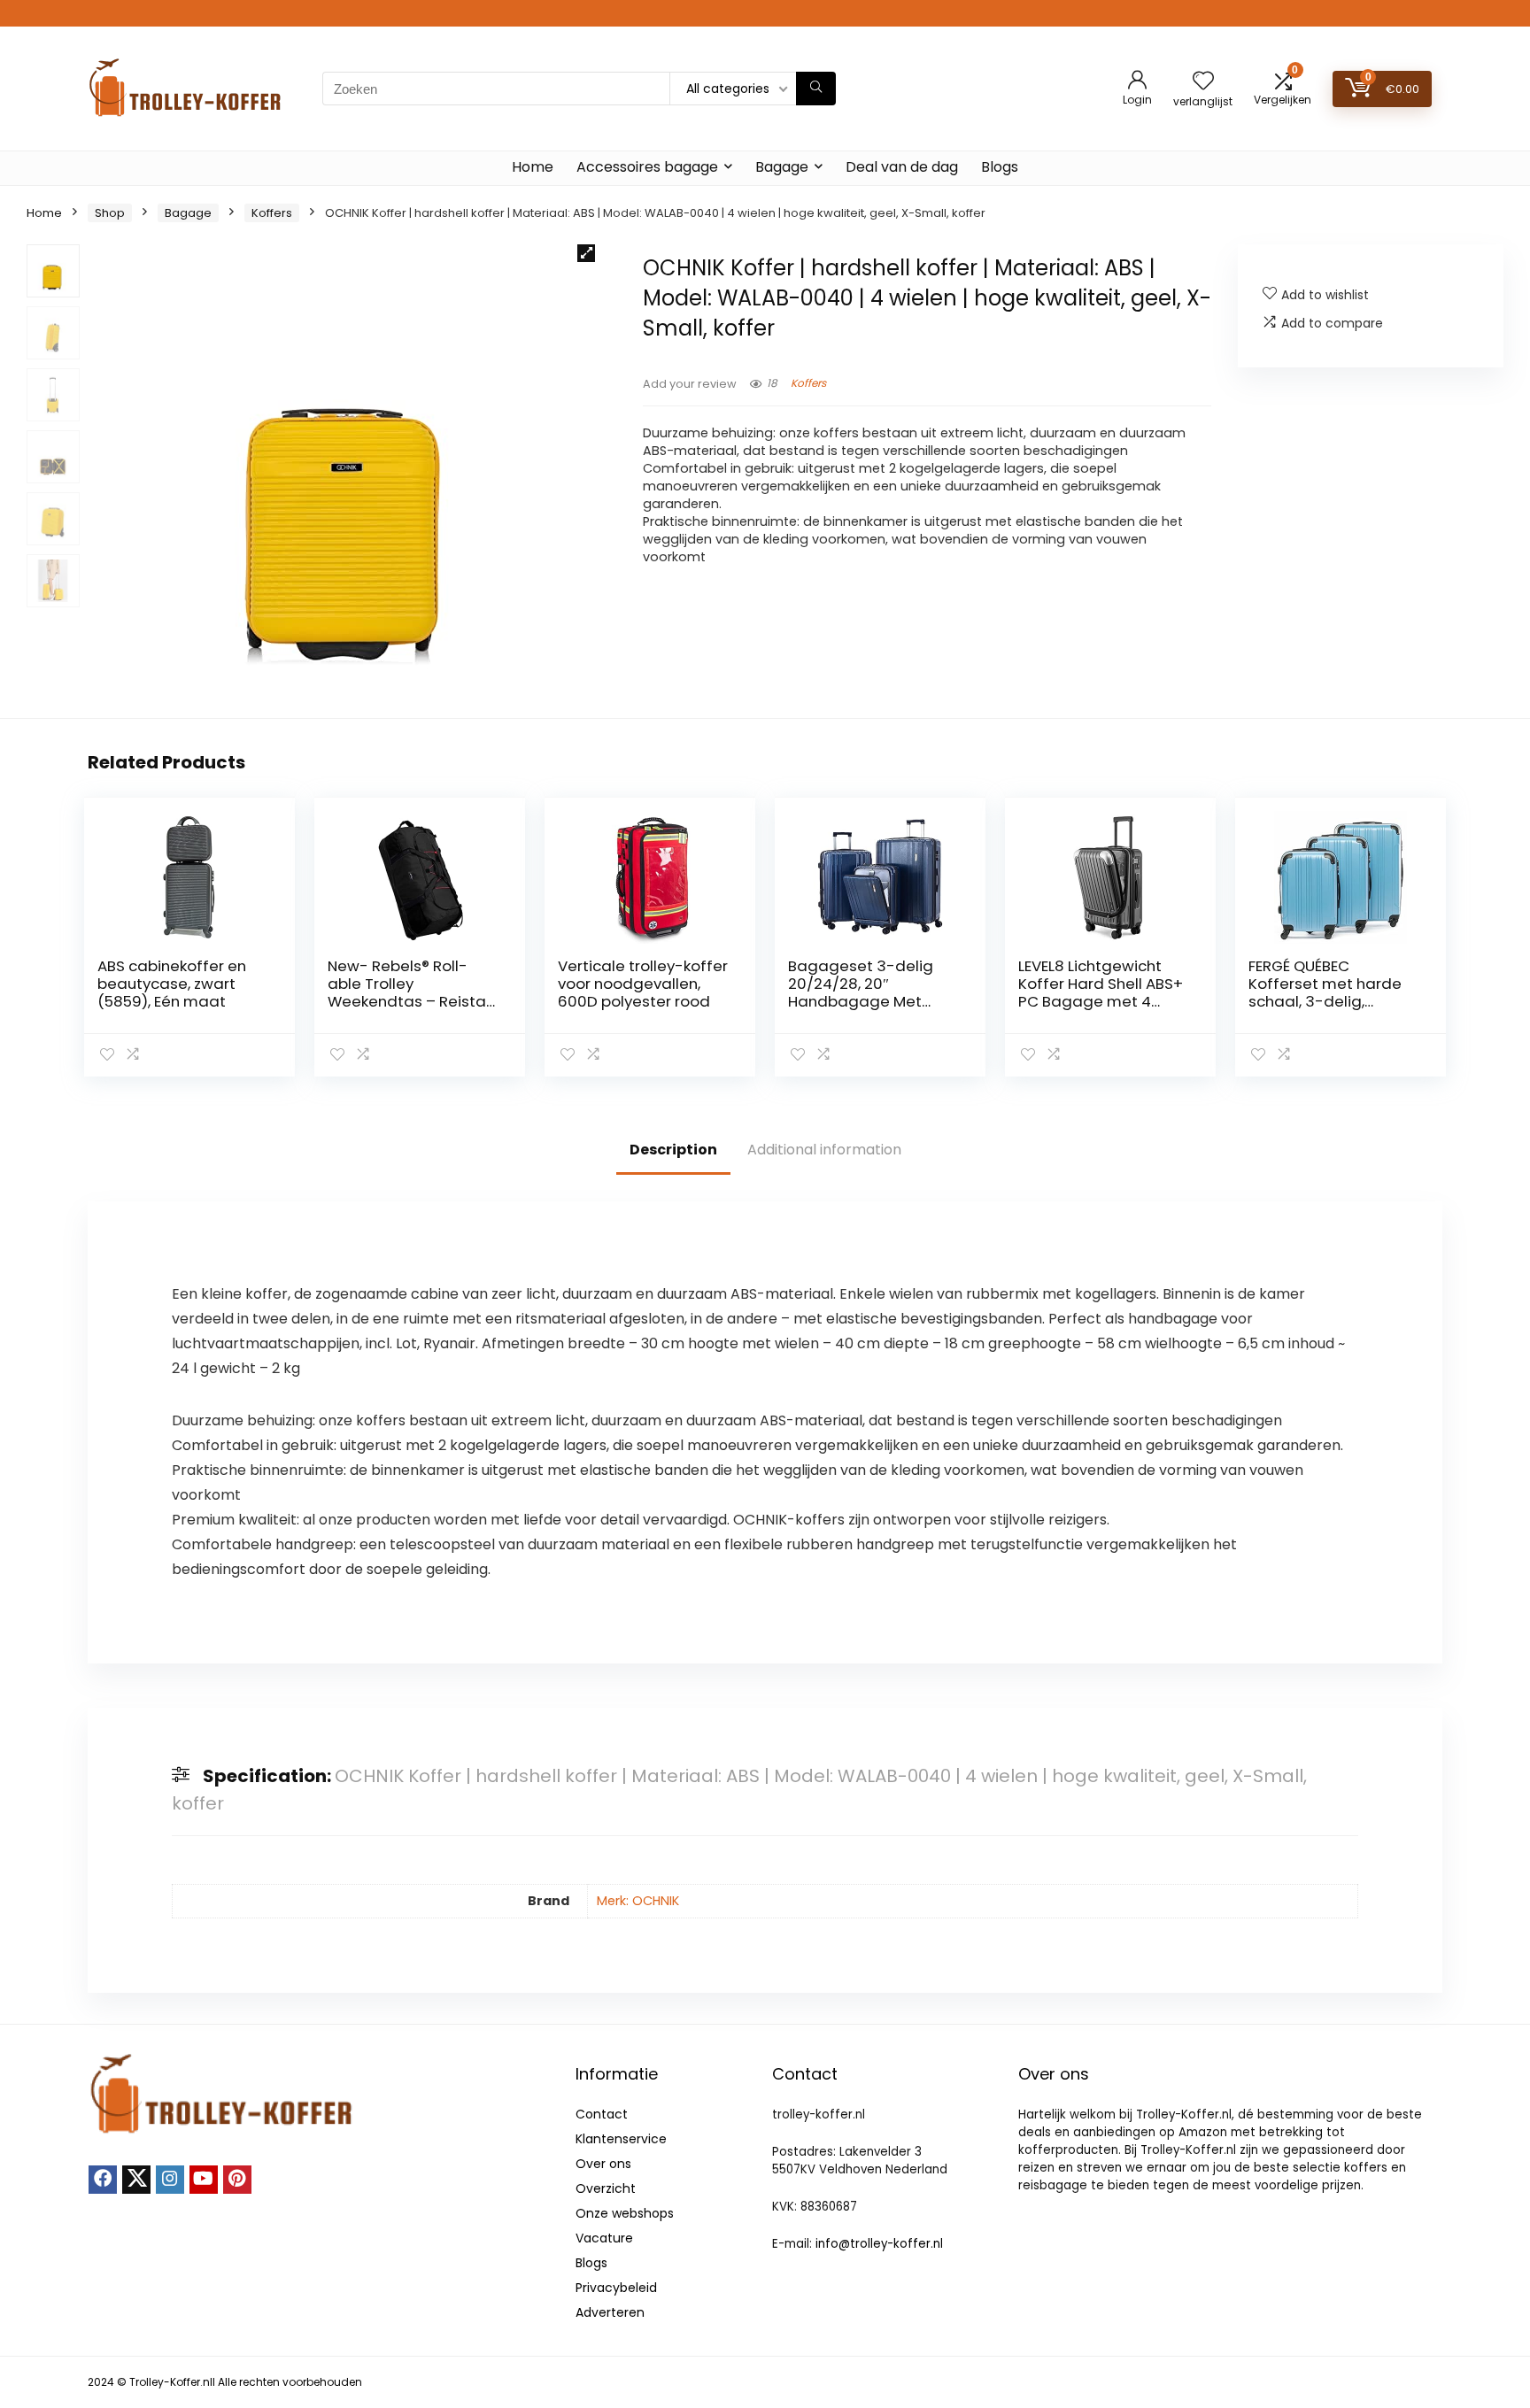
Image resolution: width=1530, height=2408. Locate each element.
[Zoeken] (816, 89)
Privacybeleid (616, 2288)
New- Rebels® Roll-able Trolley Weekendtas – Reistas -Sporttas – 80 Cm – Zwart (411, 1001)
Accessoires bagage (647, 167)
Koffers (272, 213)
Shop (110, 213)
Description (673, 1150)
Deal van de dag (902, 167)
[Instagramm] (170, 2180)
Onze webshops (625, 2213)
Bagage (782, 167)
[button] (586, 253)
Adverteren (610, 2312)
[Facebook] (103, 2180)
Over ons (603, 2164)
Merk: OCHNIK (638, 1901)
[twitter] (136, 2180)
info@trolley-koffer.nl (879, 2244)
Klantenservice (621, 2139)
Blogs (1000, 167)
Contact (602, 2114)
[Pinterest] (237, 2180)
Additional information (824, 1150)
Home (533, 167)
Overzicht (606, 2188)
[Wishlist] (1203, 82)
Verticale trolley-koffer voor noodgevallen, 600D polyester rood (643, 984)
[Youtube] (204, 2180)
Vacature (604, 2238)
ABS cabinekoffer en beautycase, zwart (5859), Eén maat (172, 984)
